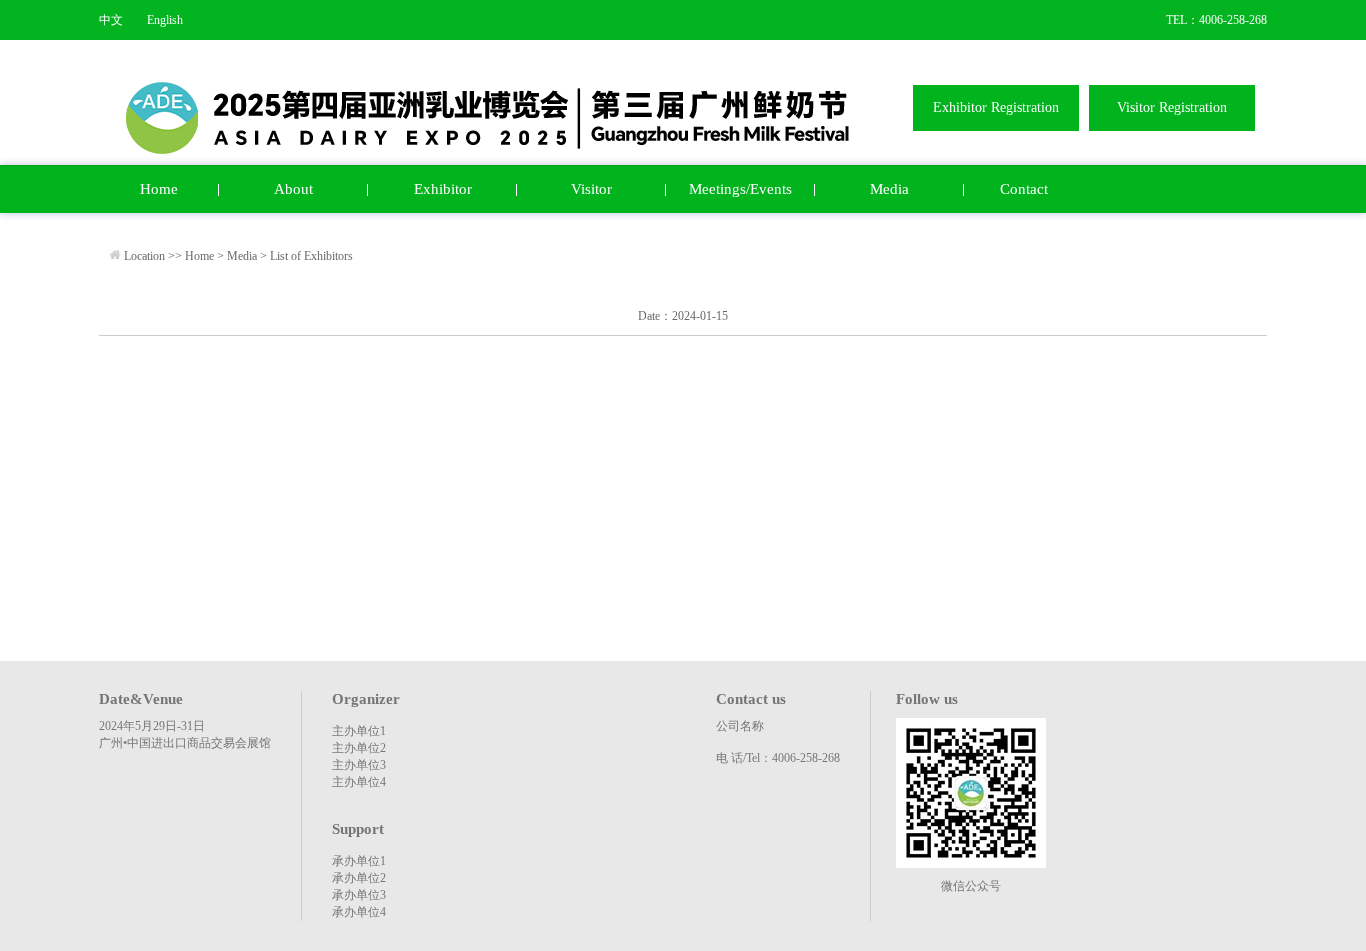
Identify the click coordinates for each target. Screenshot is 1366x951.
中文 (111, 20)
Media (889, 189)
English (165, 20)
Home (159, 189)
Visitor (591, 189)
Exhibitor (443, 189)
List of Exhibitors (311, 256)
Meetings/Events (740, 189)
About (293, 189)
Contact (1024, 189)
